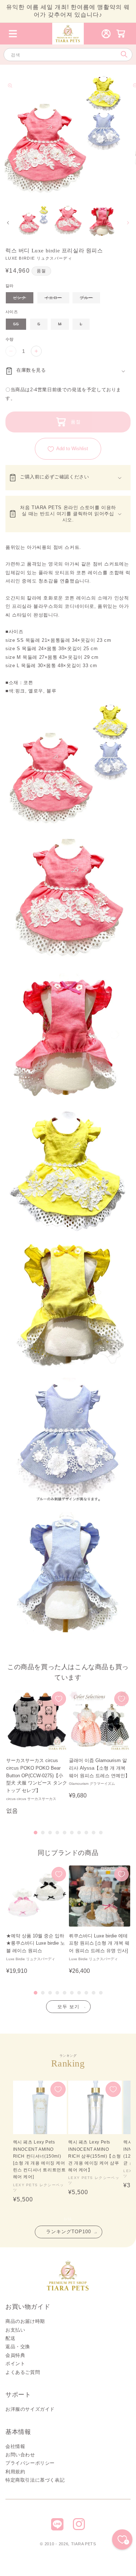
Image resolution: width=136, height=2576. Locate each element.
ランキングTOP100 (69, 2232)
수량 (10, 339)
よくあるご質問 (23, 2372)
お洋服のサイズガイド (30, 2409)
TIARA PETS (84, 2544)
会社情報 (15, 2446)
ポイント (15, 2364)
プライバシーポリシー (30, 2463)
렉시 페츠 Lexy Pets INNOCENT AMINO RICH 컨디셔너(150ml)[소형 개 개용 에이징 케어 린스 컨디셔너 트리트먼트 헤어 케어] (40, 2159)
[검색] (124, 54)
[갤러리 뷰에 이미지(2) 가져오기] (68, 221)
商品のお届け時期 (25, 2321)
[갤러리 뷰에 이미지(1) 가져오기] (33, 221)
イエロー (56, 299)
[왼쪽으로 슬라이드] (8, 223)
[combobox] (68, 55)
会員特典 (15, 2355)
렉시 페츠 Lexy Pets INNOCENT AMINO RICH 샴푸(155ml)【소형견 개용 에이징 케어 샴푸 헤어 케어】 (94, 2156)
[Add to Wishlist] (59, 1699)
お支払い (15, 2330)
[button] (13, 34)
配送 (10, 2338)
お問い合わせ (20, 2455)
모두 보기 (68, 2007)
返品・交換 (18, 2347)
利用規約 (15, 2472)
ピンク (22, 299)
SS (19, 326)
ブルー (89, 299)
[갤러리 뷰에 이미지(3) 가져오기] (102, 221)
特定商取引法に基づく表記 (35, 2480)
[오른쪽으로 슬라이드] (128, 223)
